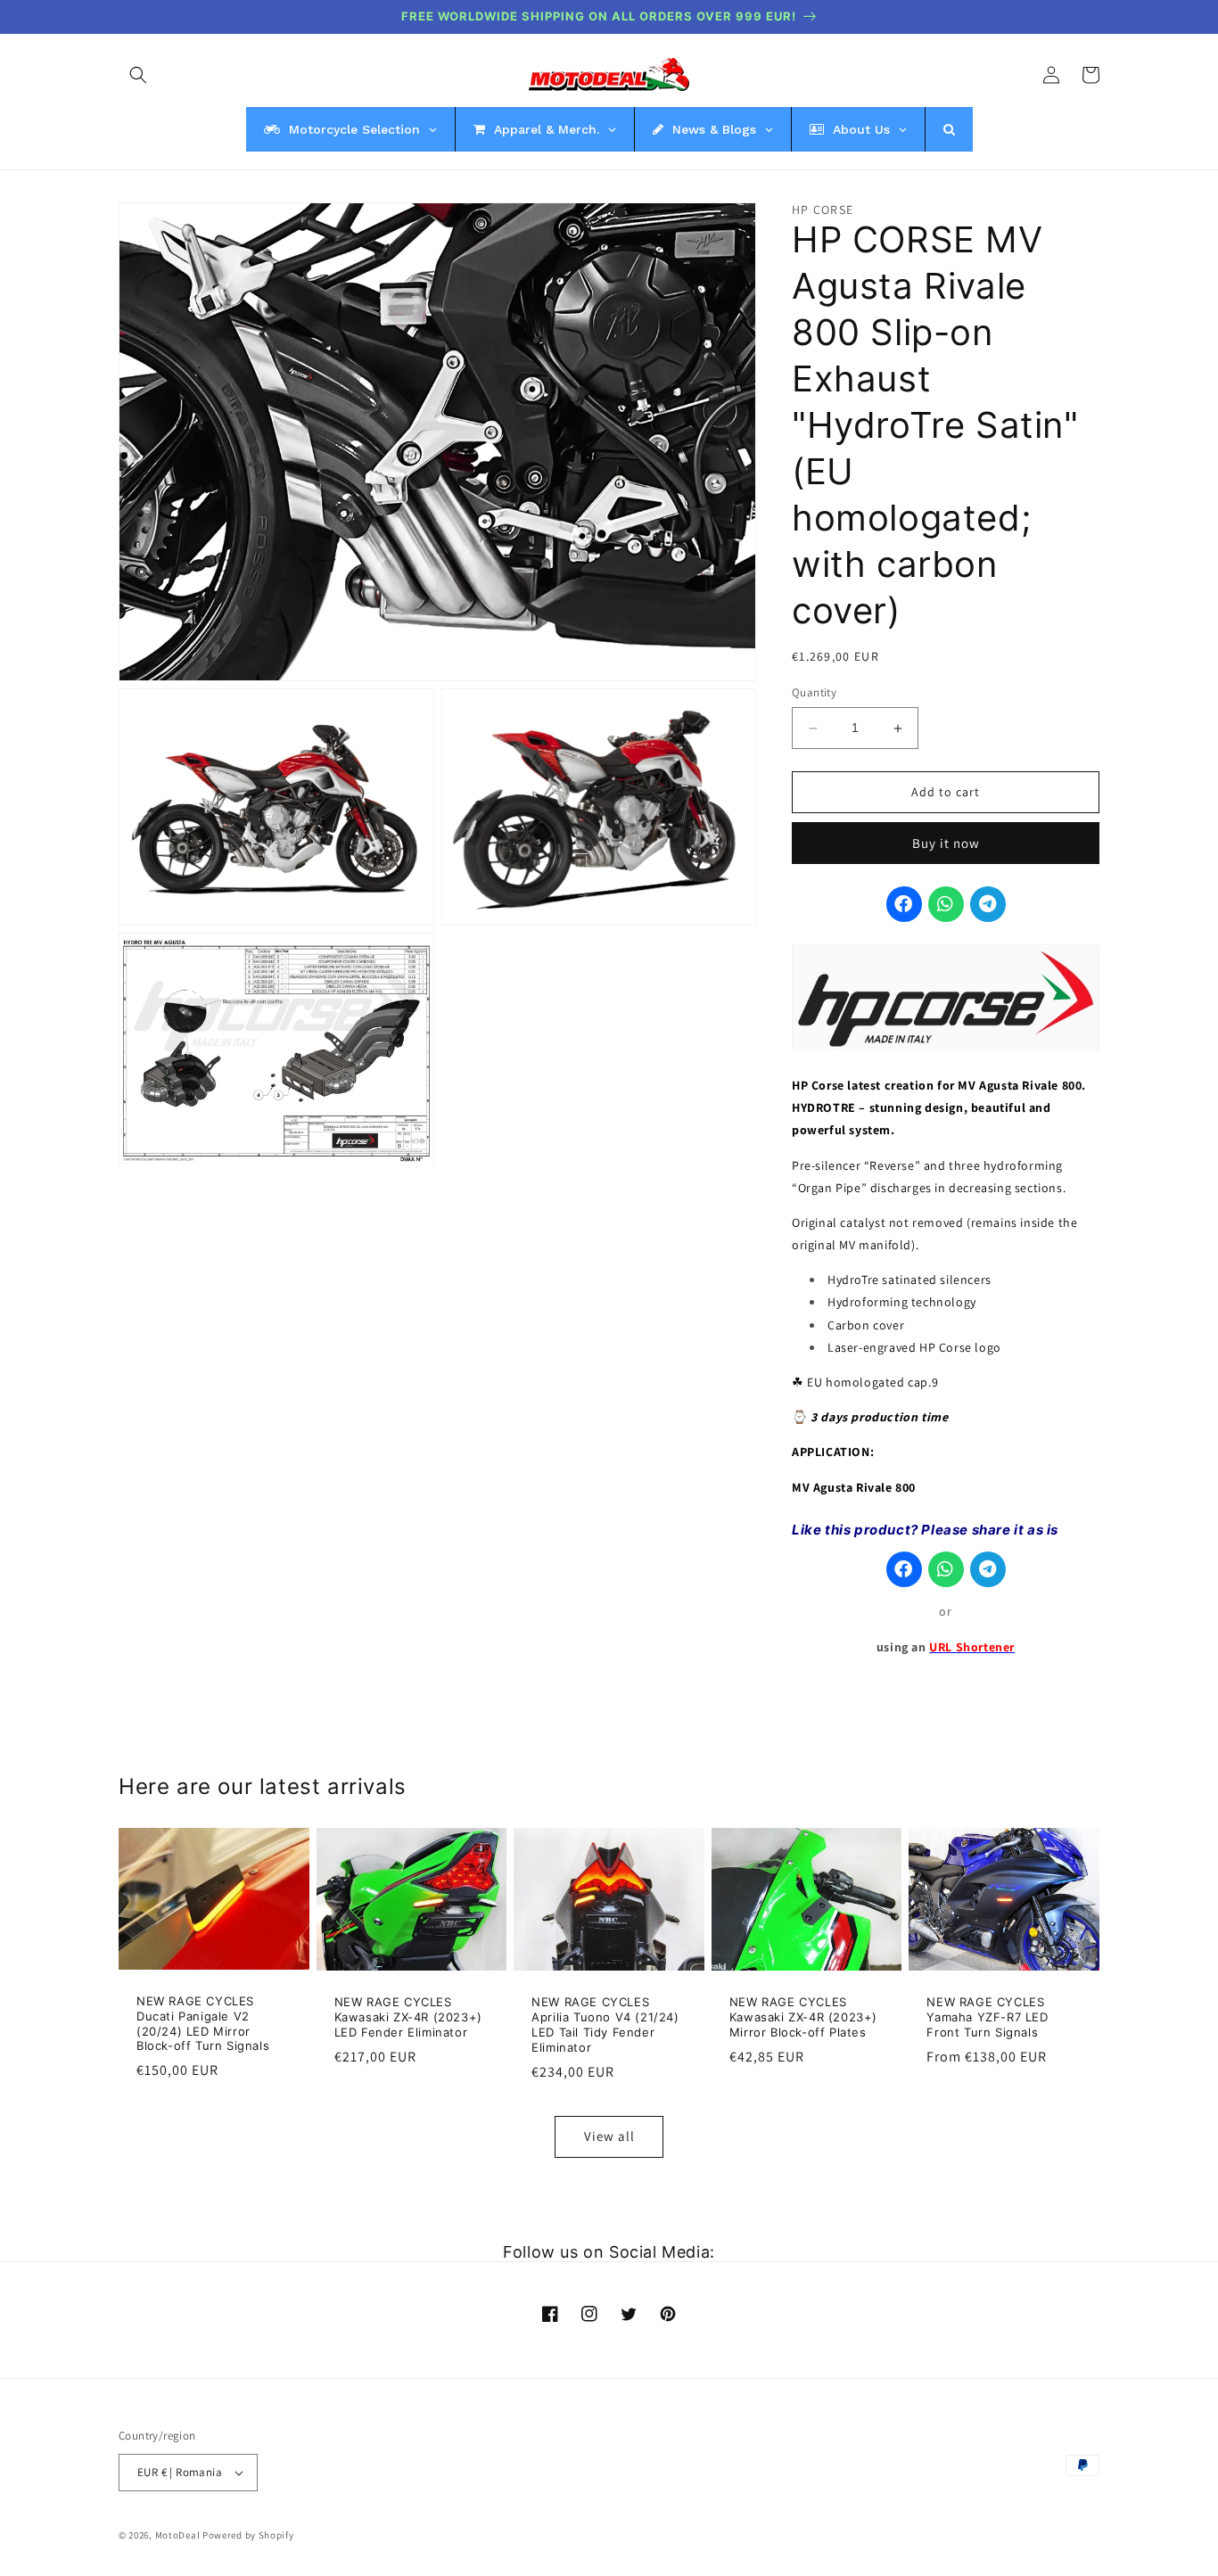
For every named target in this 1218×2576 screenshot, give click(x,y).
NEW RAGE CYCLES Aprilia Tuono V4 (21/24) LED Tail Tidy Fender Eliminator (605, 2025)
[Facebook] (904, 905)
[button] (138, 75)
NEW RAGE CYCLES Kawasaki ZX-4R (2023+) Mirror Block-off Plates (803, 2017)
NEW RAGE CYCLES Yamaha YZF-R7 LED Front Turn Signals (987, 2017)
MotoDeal (178, 2535)
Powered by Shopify (248, 2535)
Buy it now (946, 844)
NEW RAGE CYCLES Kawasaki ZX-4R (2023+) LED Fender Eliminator (408, 2017)
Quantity (814, 693)
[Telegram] (988, 905)
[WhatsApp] (946, 905)
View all (609, 2136)
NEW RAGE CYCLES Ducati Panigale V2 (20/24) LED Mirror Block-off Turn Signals (203, 2024)
